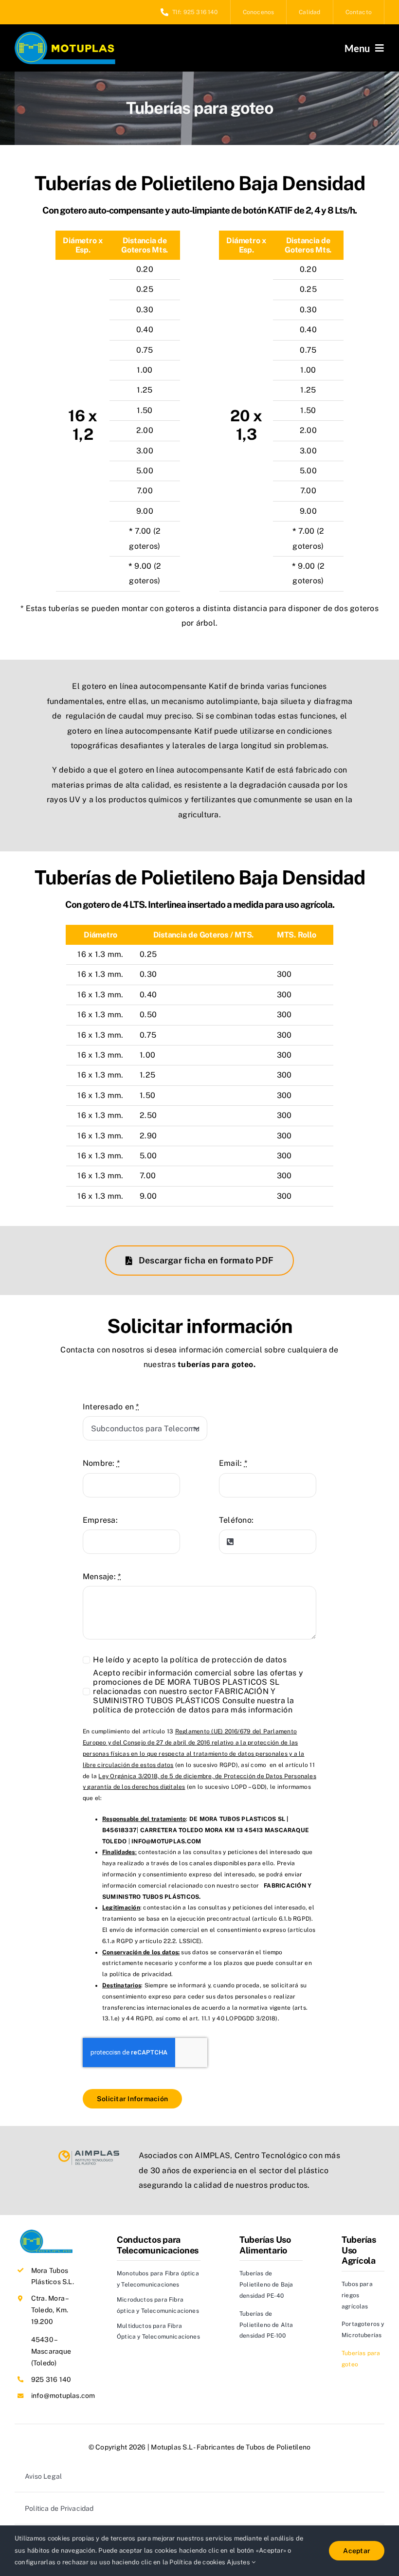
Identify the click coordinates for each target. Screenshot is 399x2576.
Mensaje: (102, 1576)
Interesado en (111, 1407)
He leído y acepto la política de (190, 1660)
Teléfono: (236, 1520)
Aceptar (357, 2551)
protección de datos (249, 1660)
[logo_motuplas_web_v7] (65, 35)
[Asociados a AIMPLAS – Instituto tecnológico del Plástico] (89, 2154)
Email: (233, 1463)
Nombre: (101, 1463)
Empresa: (100, 1520)
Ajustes (239, 2562)
